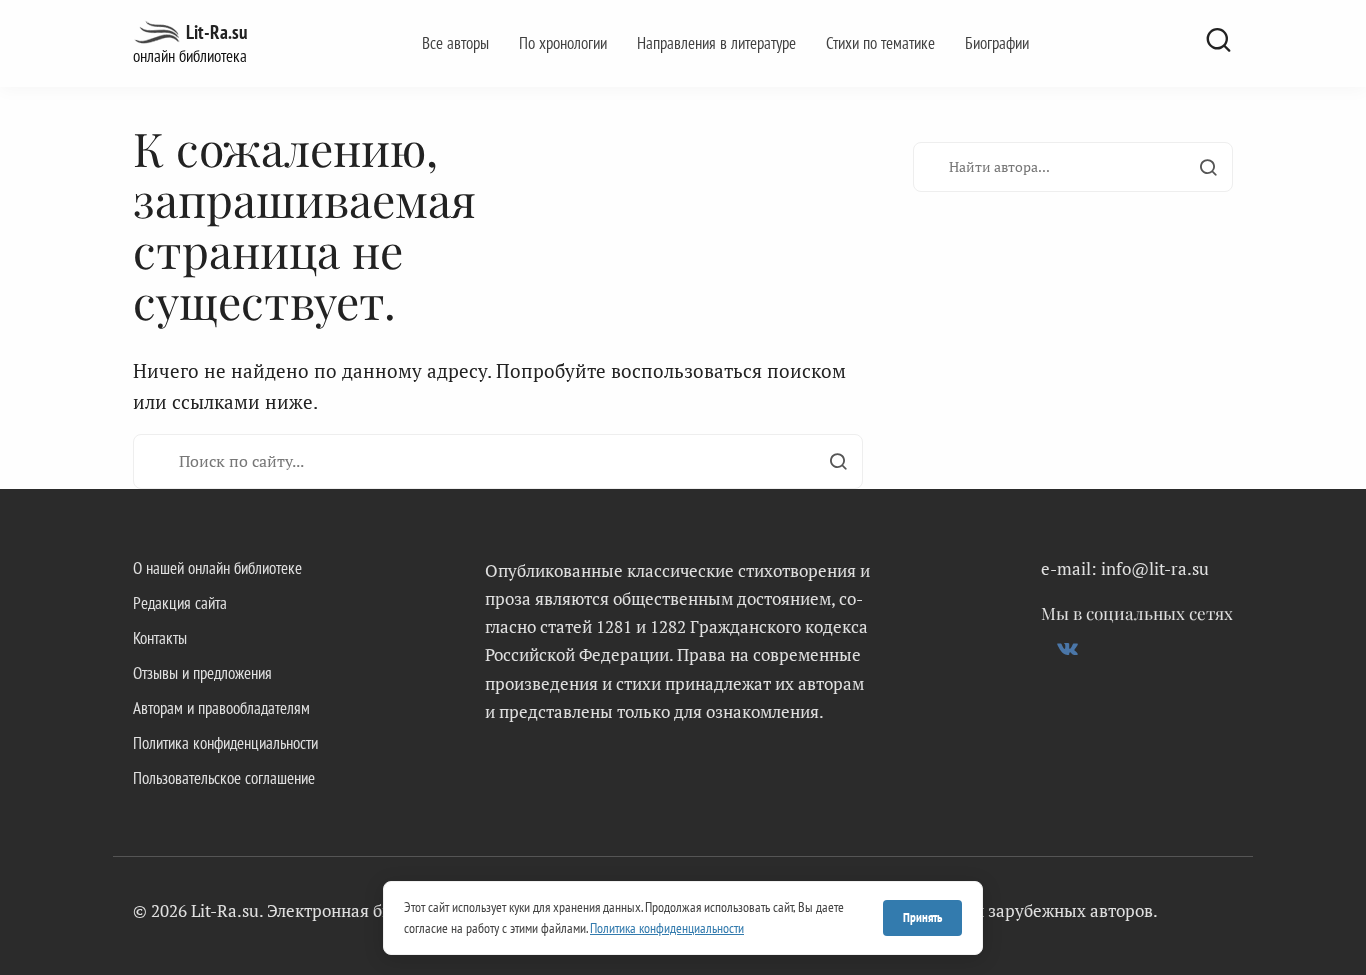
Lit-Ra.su (216, 32)
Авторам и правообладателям (221, 708)
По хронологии (563, 43)
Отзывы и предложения (202, 673)
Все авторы (455, 43)
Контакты (160, 638)
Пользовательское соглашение (224, 778)
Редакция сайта (180, 603)
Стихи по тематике (880, 43)
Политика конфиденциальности (225, 743)
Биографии (997, 43)
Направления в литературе (716, 43)
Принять (922, 917)
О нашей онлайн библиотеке (217, 568)
